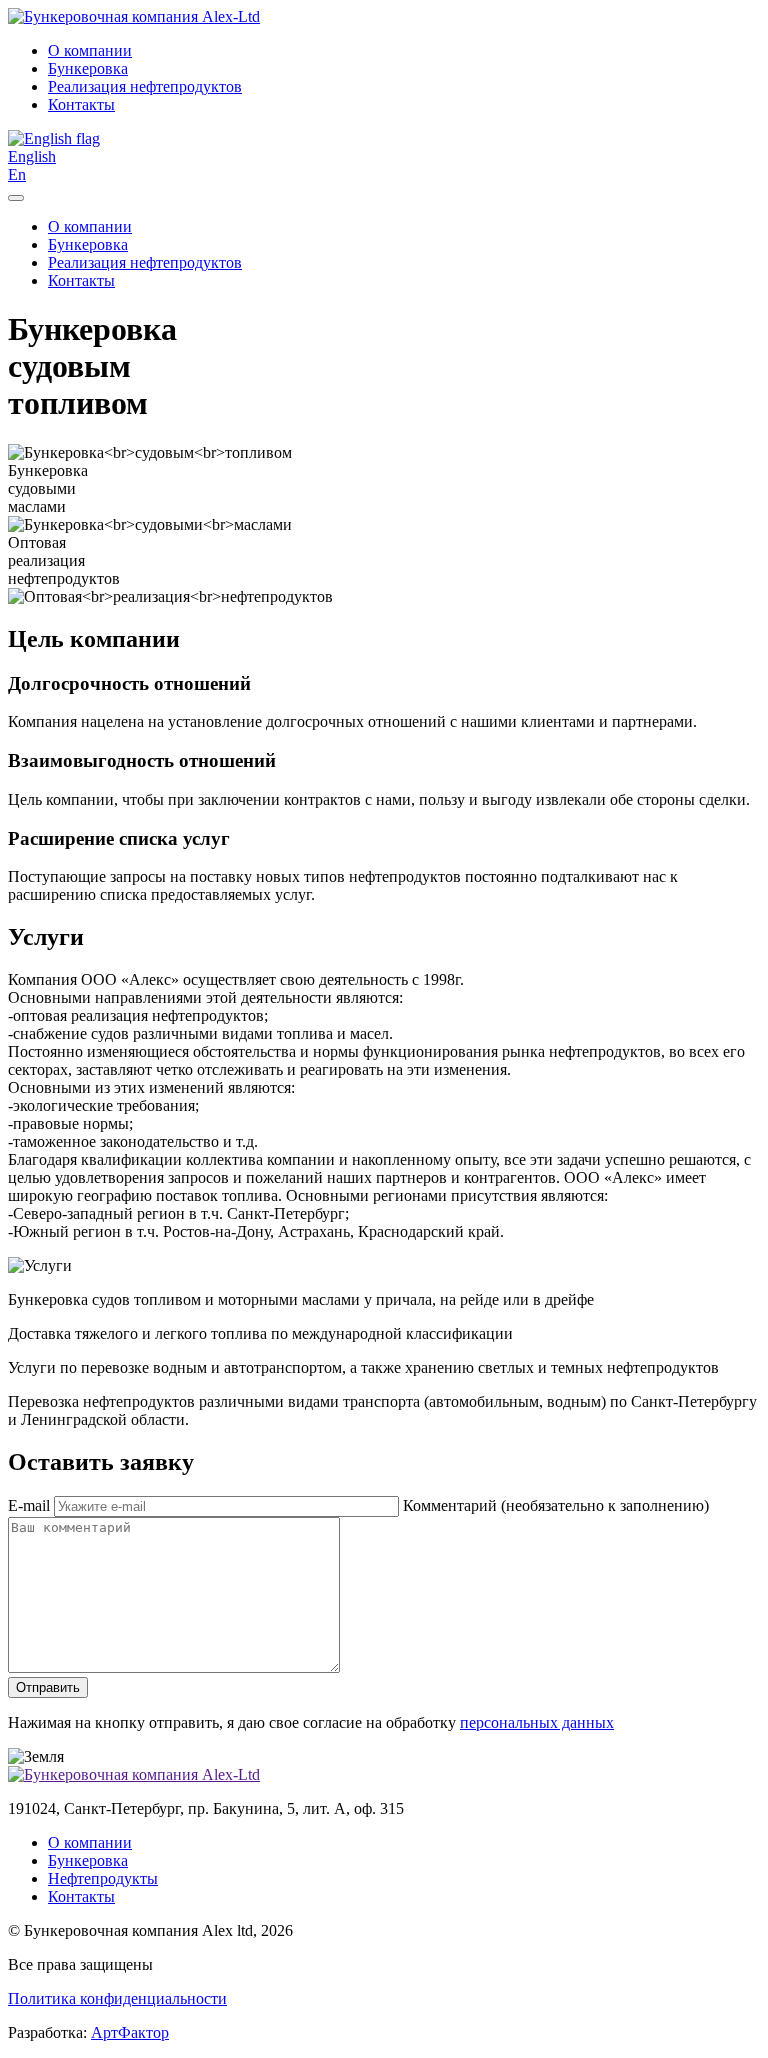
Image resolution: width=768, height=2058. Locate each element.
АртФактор (130, 2032)
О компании (90, 50)
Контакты (81, 104)
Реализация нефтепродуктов (145, 86)
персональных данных (537, 1722)
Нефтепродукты (103, 1878)
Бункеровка (88, 68)
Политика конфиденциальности (117, 1998)
